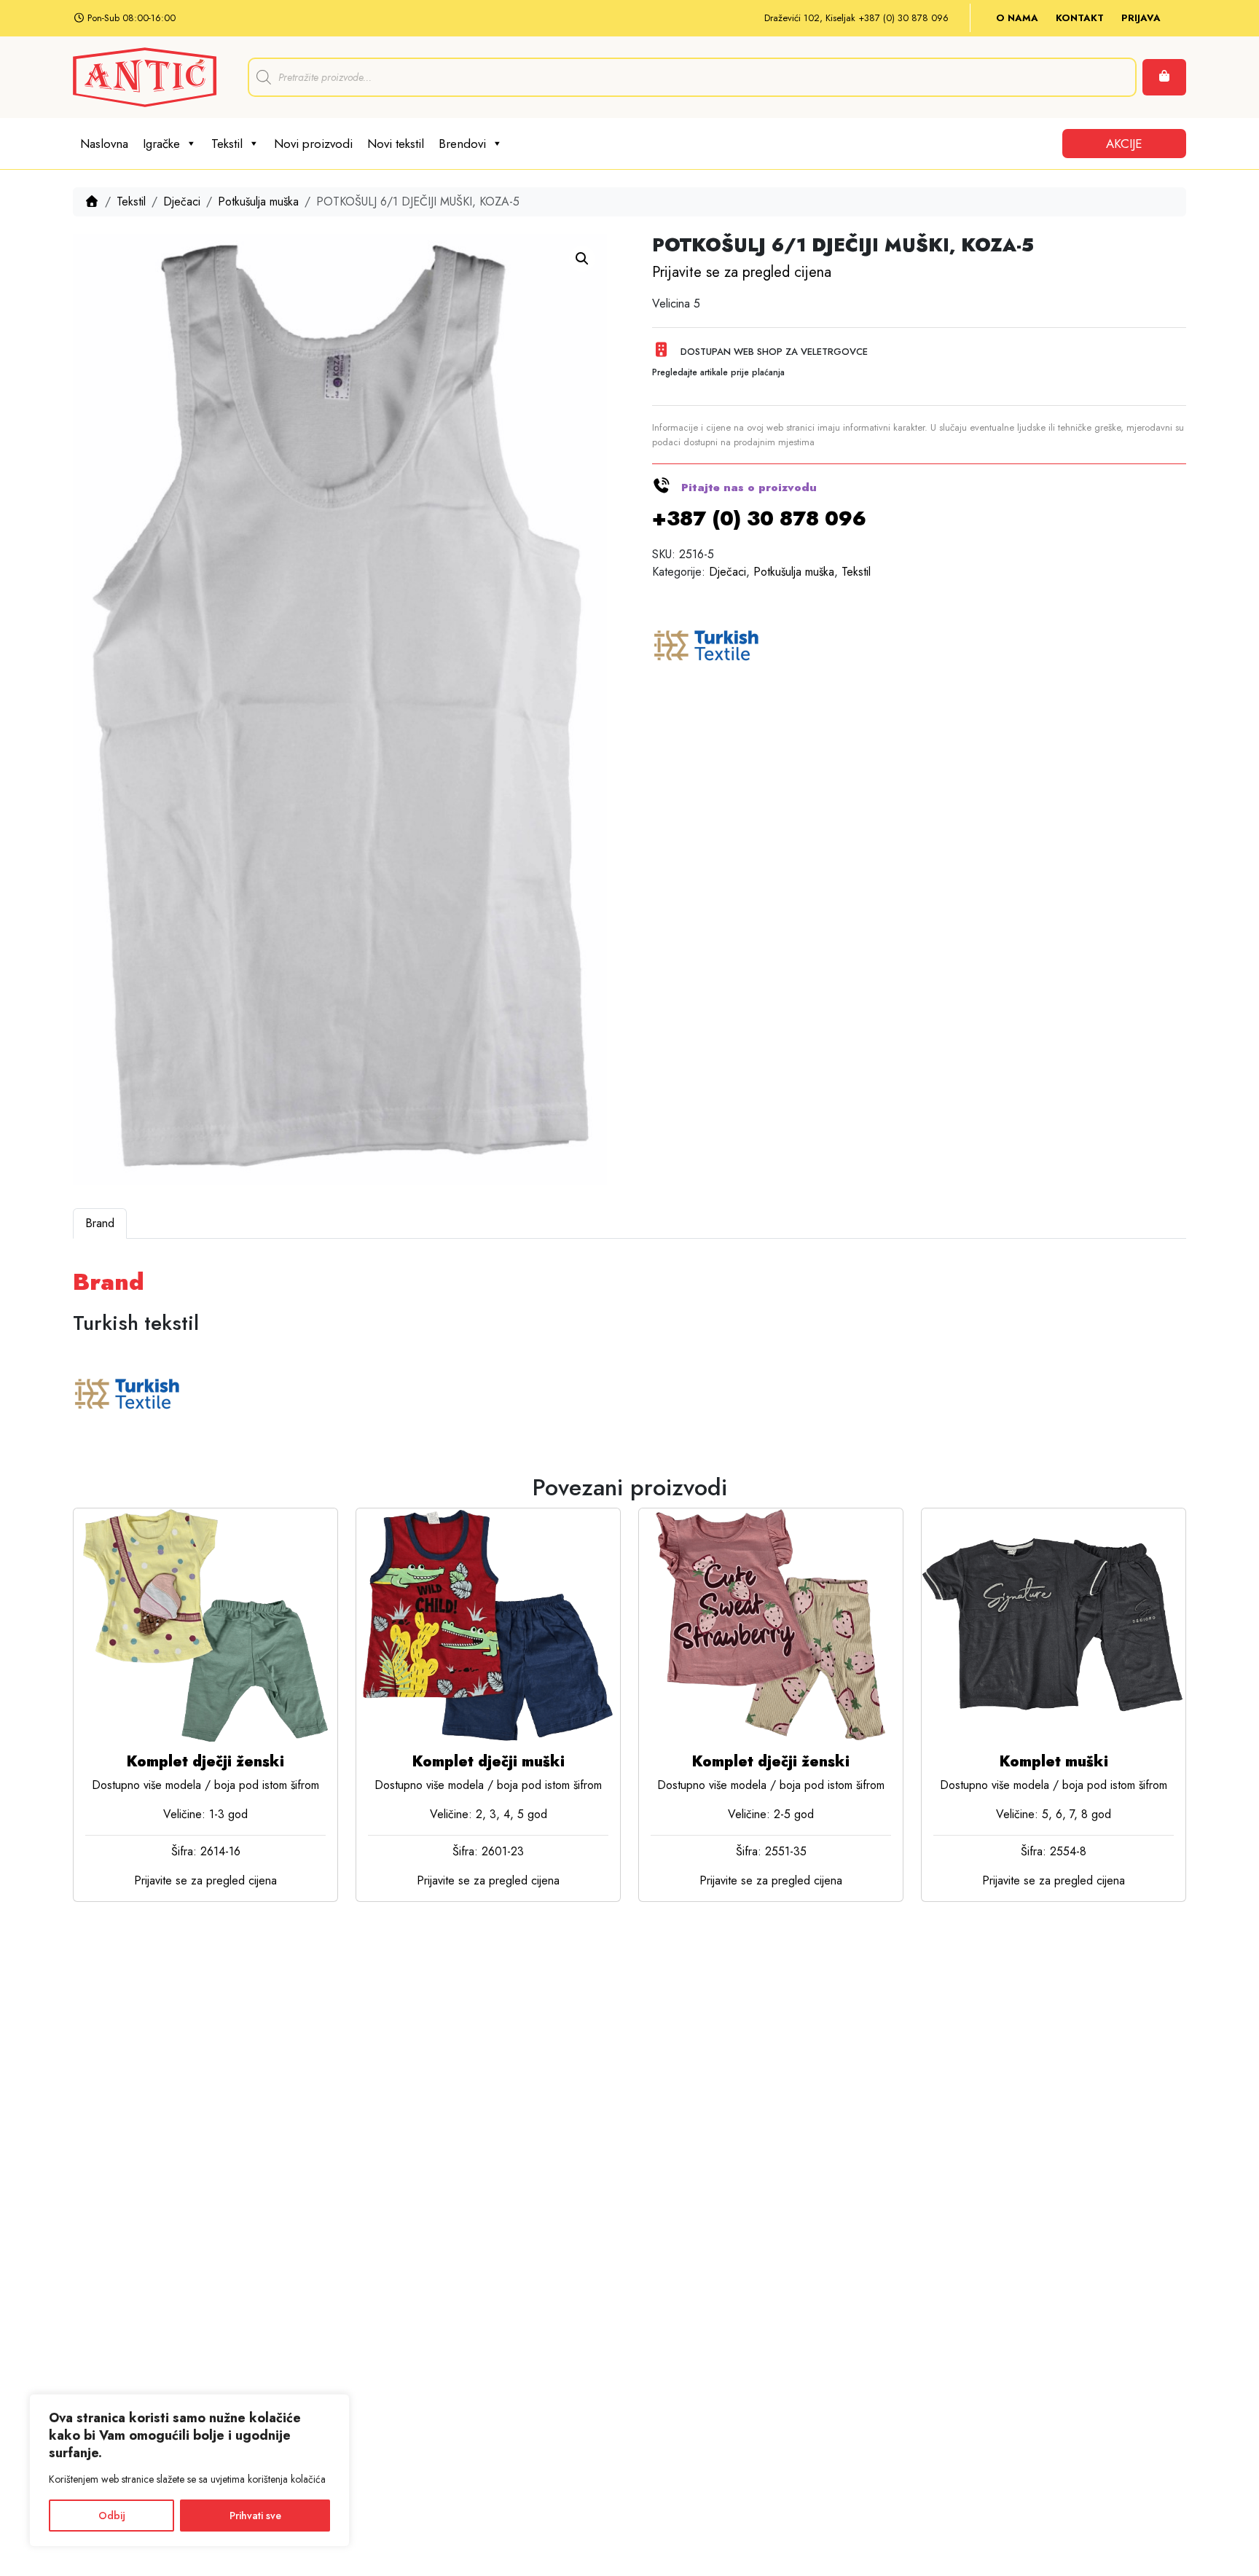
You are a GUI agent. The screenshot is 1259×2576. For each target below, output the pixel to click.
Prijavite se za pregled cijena (742, 272)
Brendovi (462, 144)
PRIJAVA (1141, 18)
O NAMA (1017, 18)
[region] (189, 2470)
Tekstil (227, 144)
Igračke (161, 144)
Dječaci (182, 201)
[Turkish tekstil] (707, 647)
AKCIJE (1124, 144)
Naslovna (104, 144)
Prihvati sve (255, 2516)
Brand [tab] (100, 1223)
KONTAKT (1080, 18)
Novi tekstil (396, 144)
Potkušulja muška (258, 201)
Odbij (112, 2516)
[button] (582, 259)
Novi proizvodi (313, 144)
